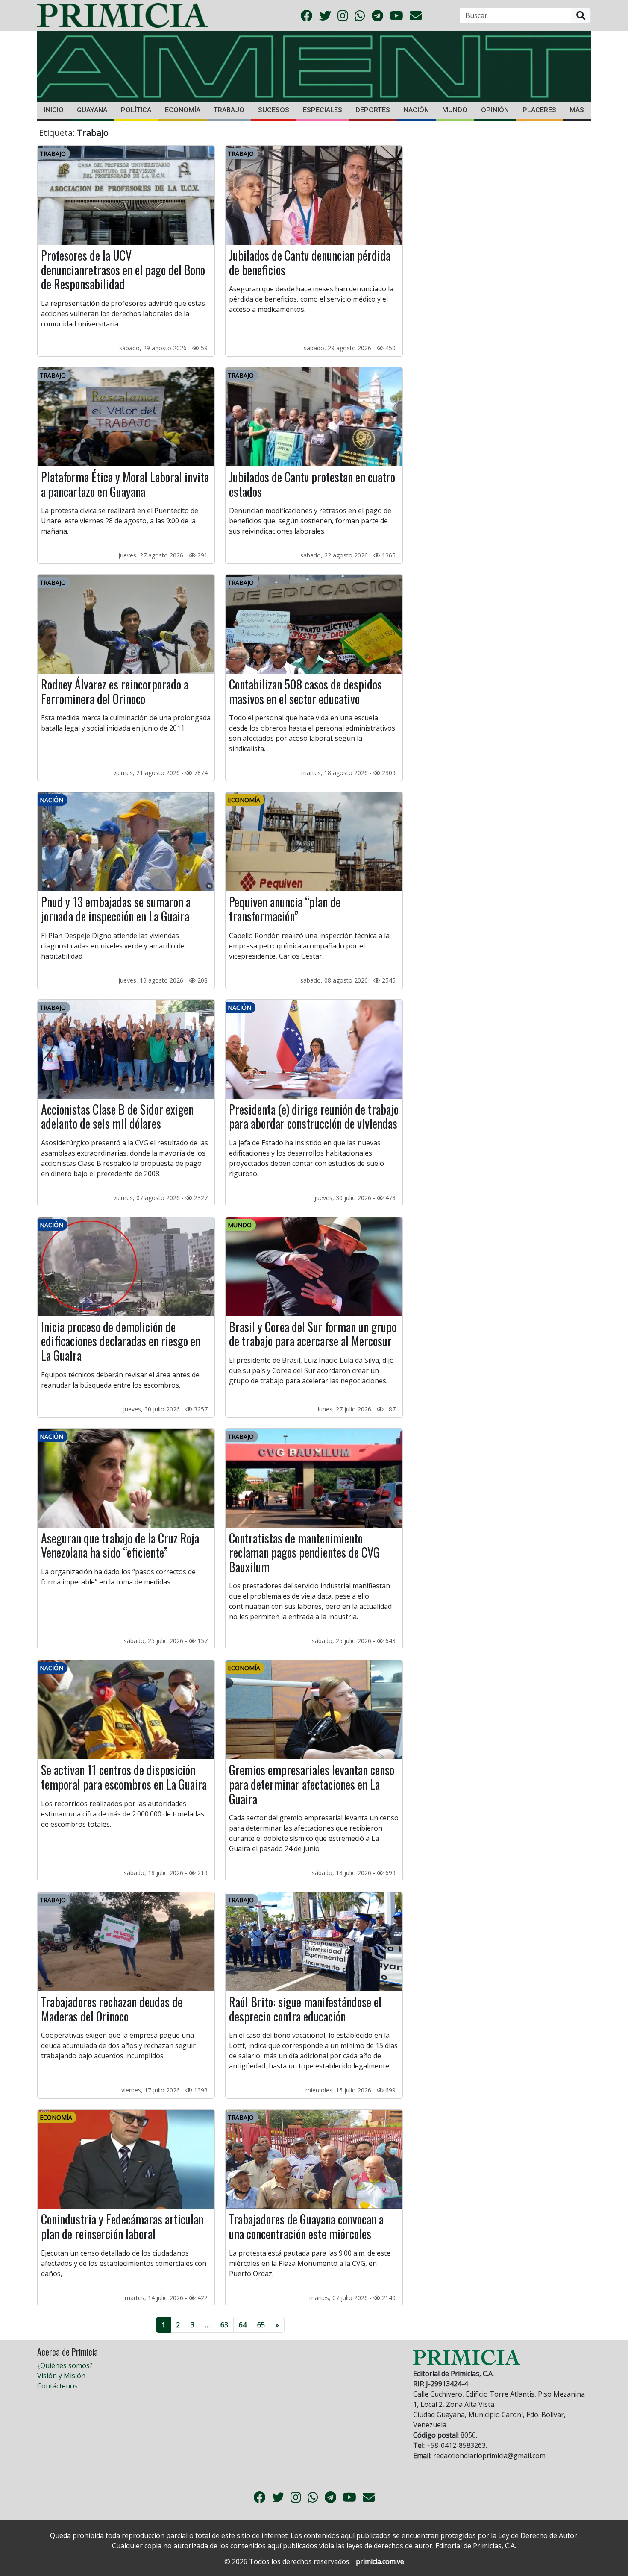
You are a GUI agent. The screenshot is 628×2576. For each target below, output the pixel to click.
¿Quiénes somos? (65, 2365)
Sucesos (274, 110)
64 (243, 2325)
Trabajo (229, 110)
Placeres (539, 110)
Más (577, 110)
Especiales (323, 110)
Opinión (495, 110)
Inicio (54, 110)
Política (136, 110)
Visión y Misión (61, 2376)
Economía (183, 110)
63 (224, 2325)
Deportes (373, 110)
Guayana (92, 110)
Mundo (455, 110)
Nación (416, 110)
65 (261, 2325)
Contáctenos (57, 2386)
